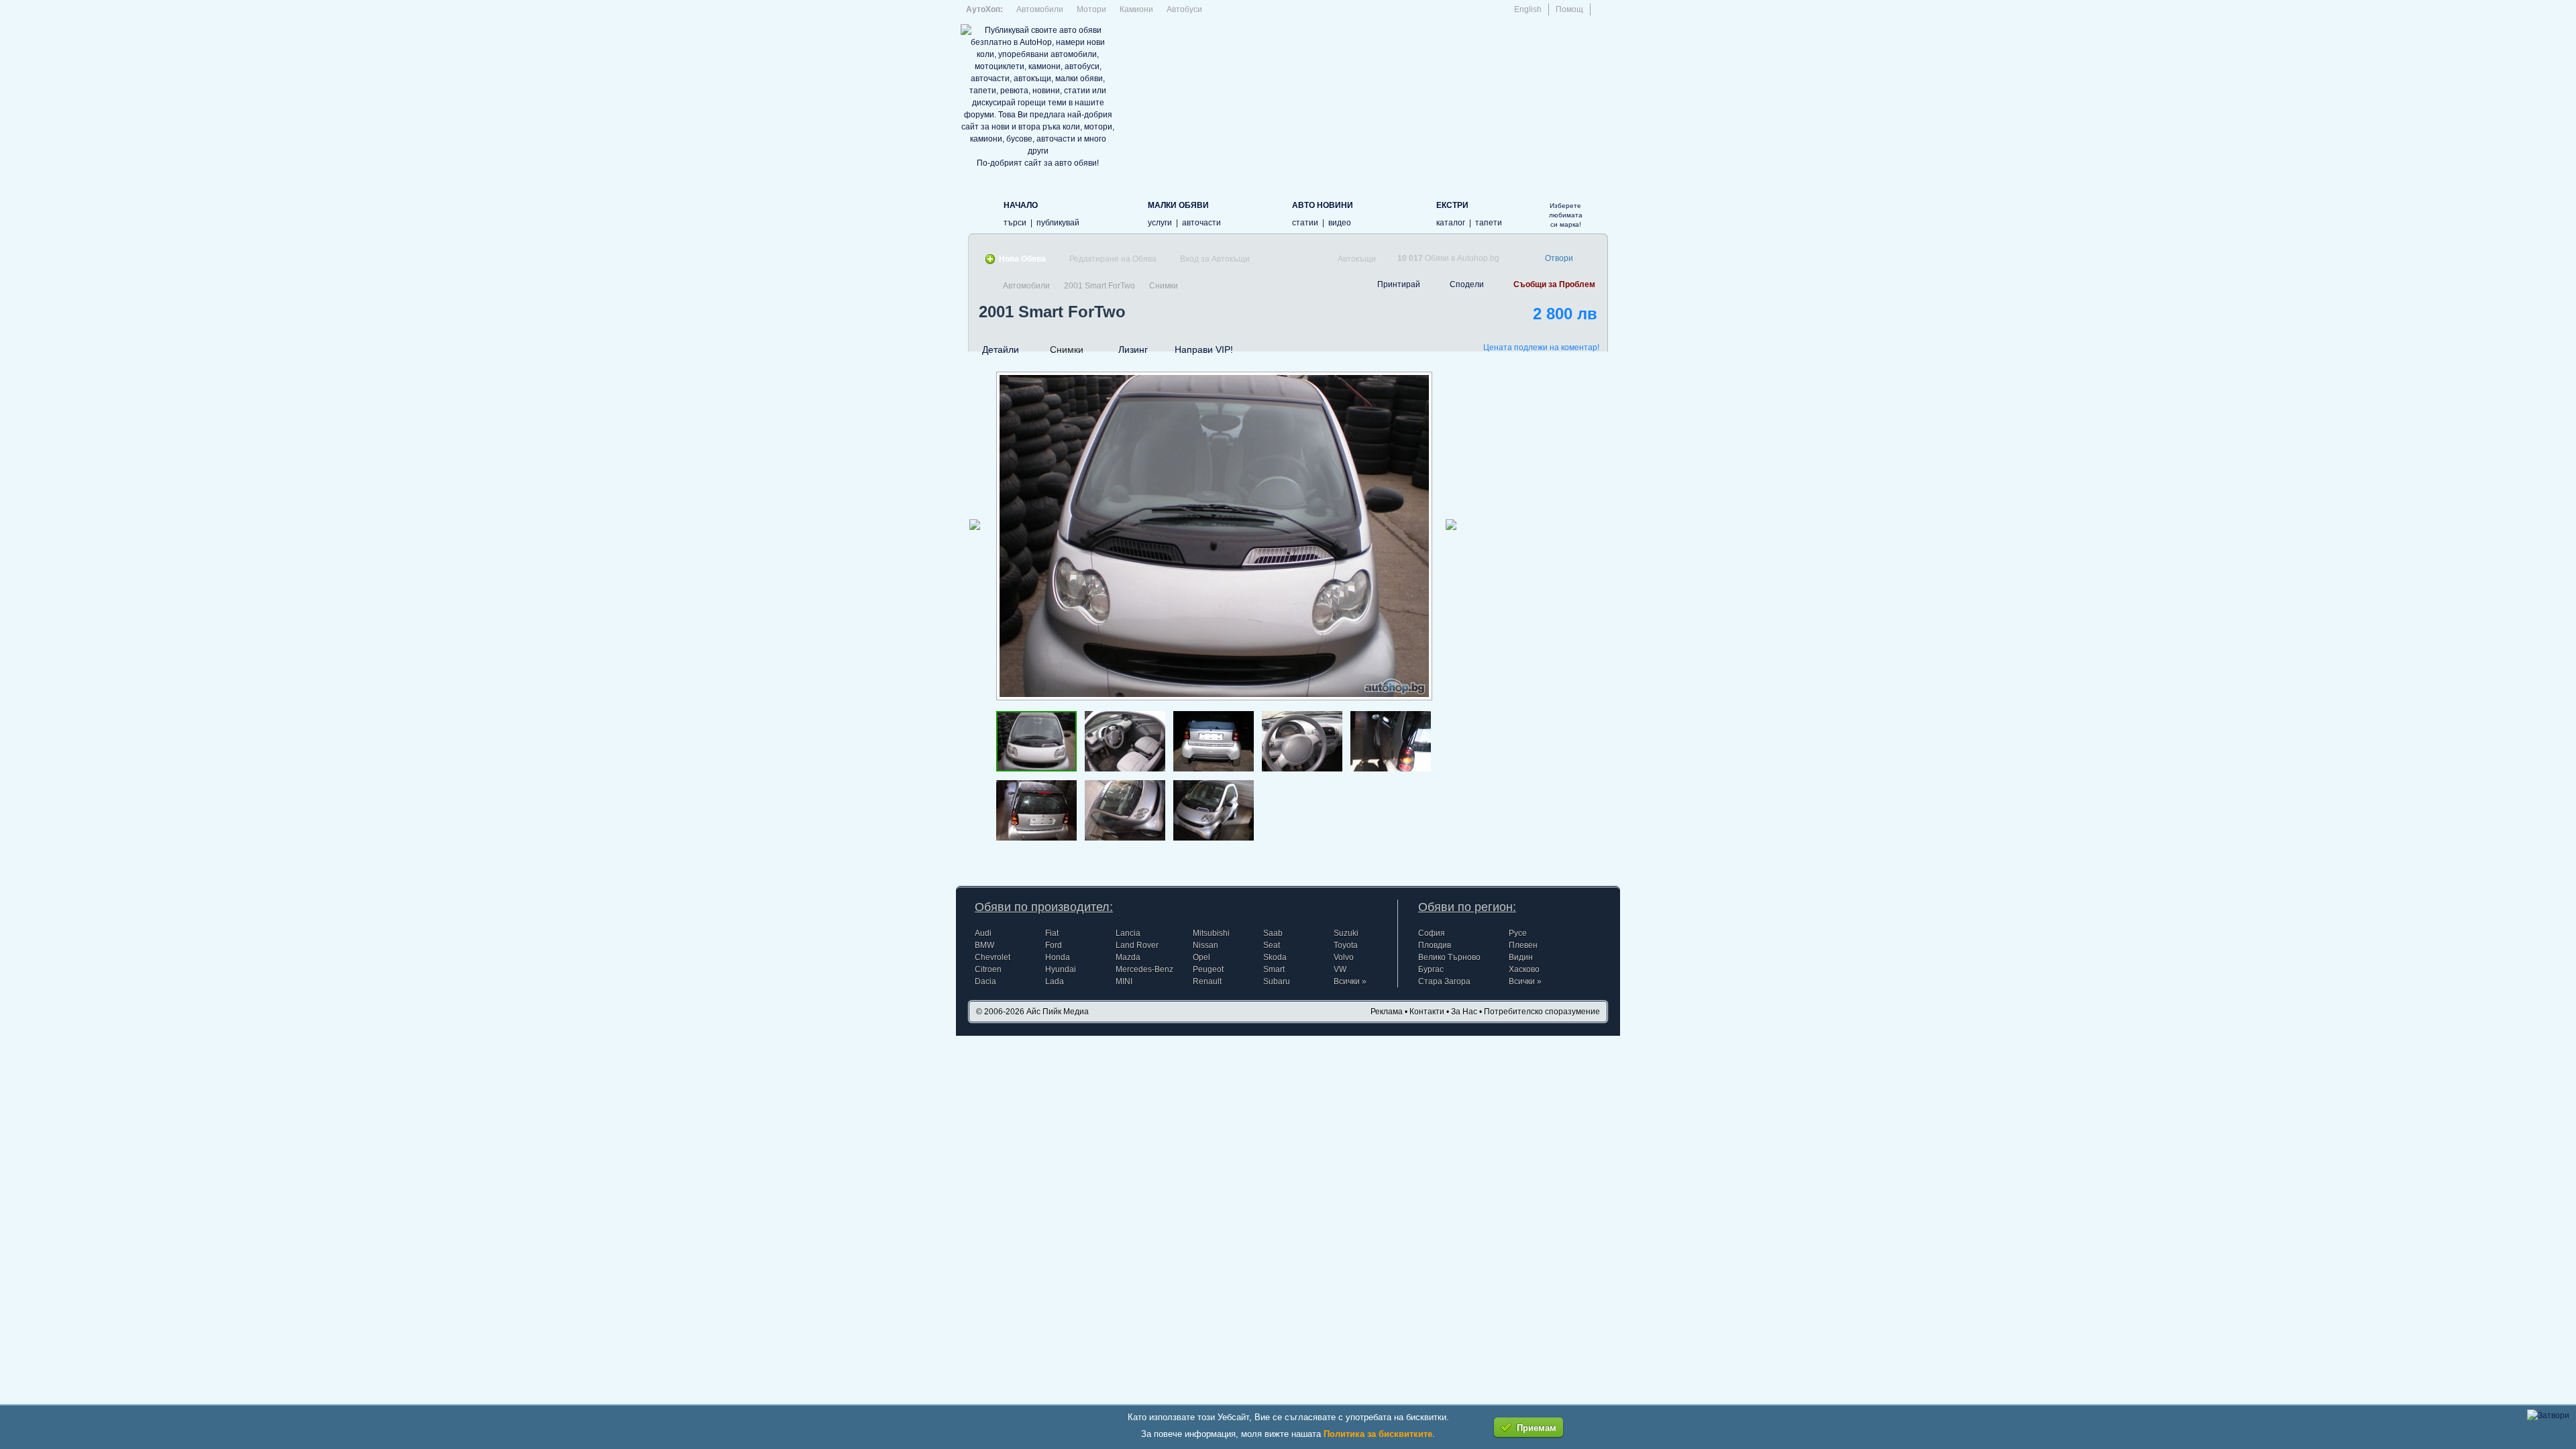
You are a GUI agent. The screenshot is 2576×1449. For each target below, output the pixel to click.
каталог (1451, 223)
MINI (1124, 981)
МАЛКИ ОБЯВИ (1178, 205)
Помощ (1569, 9)
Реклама (1387, 1012)
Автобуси (1184, 9)
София (1432, 933)
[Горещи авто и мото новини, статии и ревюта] (1270, 213)
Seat (1272, 945)
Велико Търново (1449, 957)
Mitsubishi (1211, 933)
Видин (1521, 957)
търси (1015, 223)
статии (1305, 223)
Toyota (1346, 945)
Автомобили (1040, 9)
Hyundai (1061, 969)
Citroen (988, 969)
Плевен (1523, 945)
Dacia (985, 981)
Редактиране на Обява (1113, 259)
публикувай (1058, 223)
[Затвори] (2548, 1415)
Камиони (1136, 9)
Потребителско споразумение (1542, 1012)
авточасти (1201, 223)
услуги (1160, 223)
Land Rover (1137, 945)
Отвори (1559, 258)
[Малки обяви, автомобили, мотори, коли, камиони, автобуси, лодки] (1126, 213)
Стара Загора (1444, 981)
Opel (1201, 957)
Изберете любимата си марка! (1566, 215)
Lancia (1128, 933)
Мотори (1091, 9)
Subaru (1277, 981)
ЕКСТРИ (1452, 205)
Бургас (1431, 969)
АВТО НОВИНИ (1323, 205)
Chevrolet (992, 957)
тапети (1489, 223)
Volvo (1344, 957)
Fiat (1052, 933)
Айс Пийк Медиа (1058, 1012)
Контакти (1427, 1012)
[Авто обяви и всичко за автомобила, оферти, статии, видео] (982, 213)
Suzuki (1346, 933)
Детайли (1001, 350)
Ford (1054, 945)
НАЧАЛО (1021, 205)
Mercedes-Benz (1144, 969)
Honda (1058, 957)
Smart (1274, 969)
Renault (1207, 981)
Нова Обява (1022, 259)
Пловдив (1435, 945)
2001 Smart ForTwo (1099, 286)
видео (1340, 223)
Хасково (1524, 969)
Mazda (1128, 957)
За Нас (1464, 1012)
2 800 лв (1565, 314)
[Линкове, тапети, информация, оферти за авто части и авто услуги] (1414, 213)
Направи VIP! (1204, 350)
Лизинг (1133, 350)
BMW (984, 945)
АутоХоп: (984, 9)
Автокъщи (1357, 259)
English (1528, 9)
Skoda (1275, 957)
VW (1340, 969)
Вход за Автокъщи (1215, 259)
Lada (1055, 981)
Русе (1518, 933)
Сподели (1467, 284)
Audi (983, 933)
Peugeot (1208, 969)
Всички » (1350, 981)
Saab (1273, 933)
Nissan (1205, 945)
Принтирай (1399, 284)
